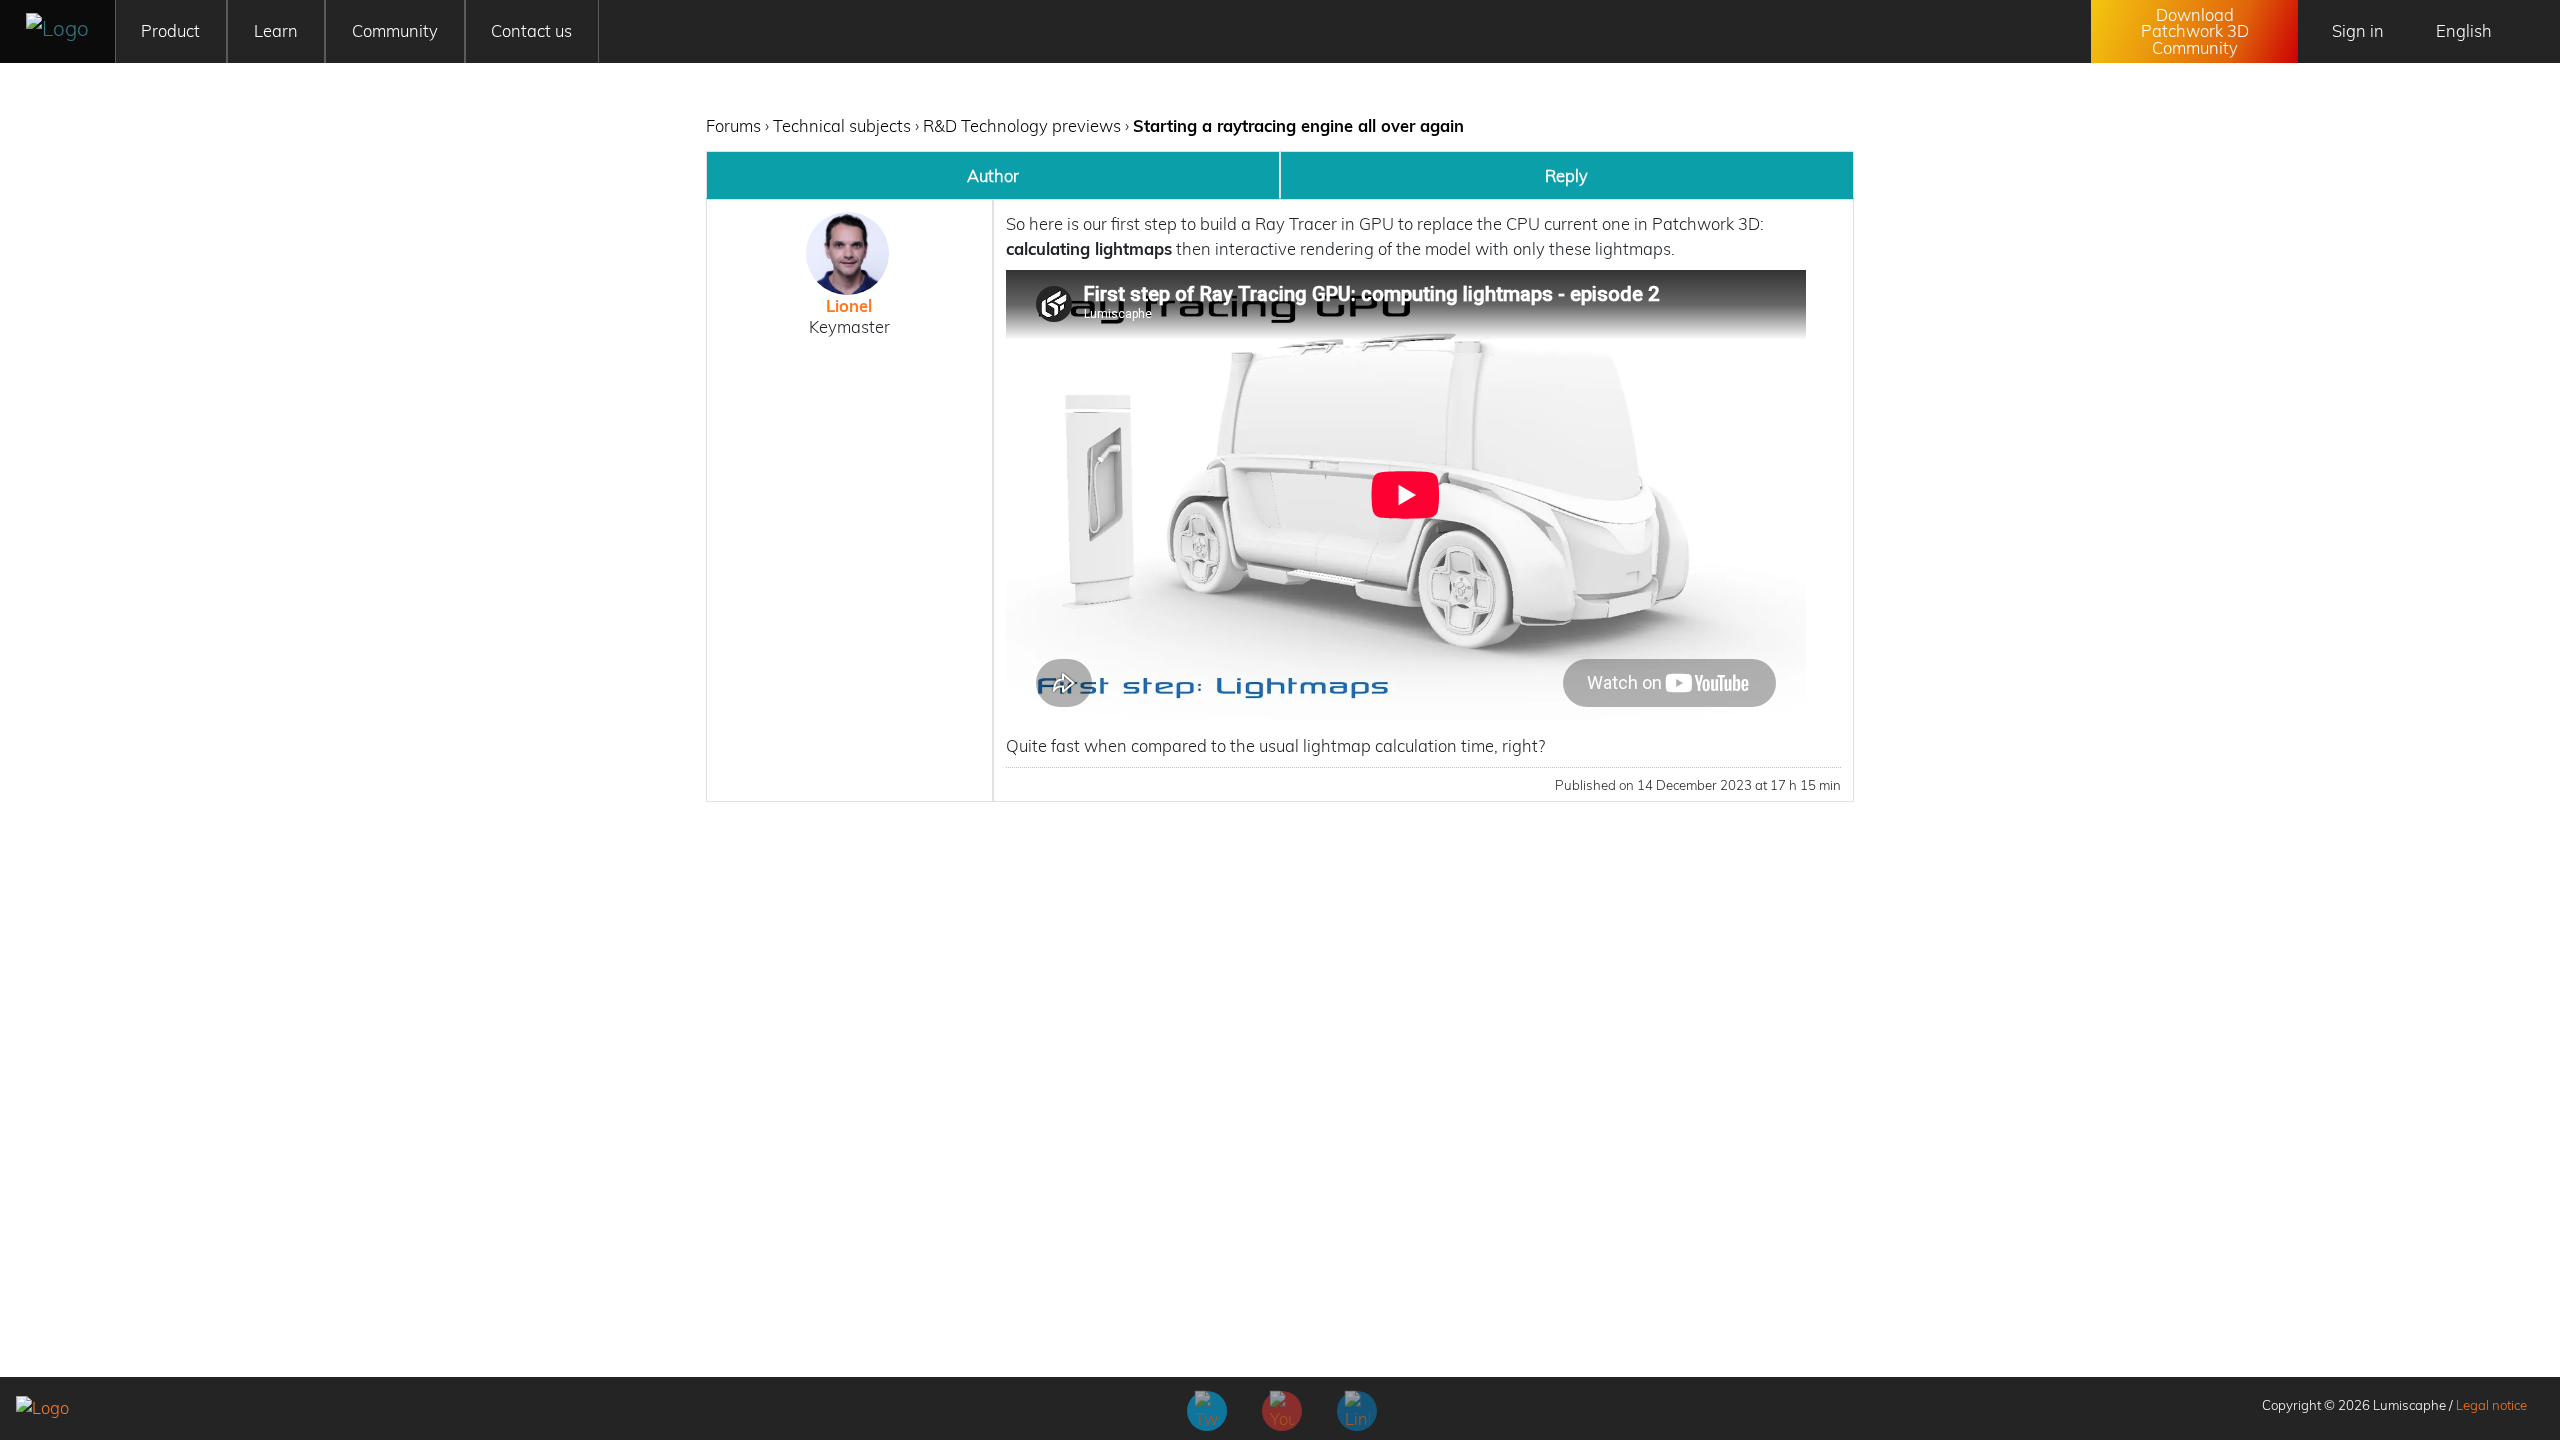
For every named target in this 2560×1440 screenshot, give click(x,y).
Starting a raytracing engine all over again (1298, 125)
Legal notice (2491, 1405)
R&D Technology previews (1022, 125)
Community (395, 30)
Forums (733, 125)
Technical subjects (842, 125)
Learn (276, 30)
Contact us (531, 30)
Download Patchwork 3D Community (2195, 31)
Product (170, 30)
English (2464, 30)
